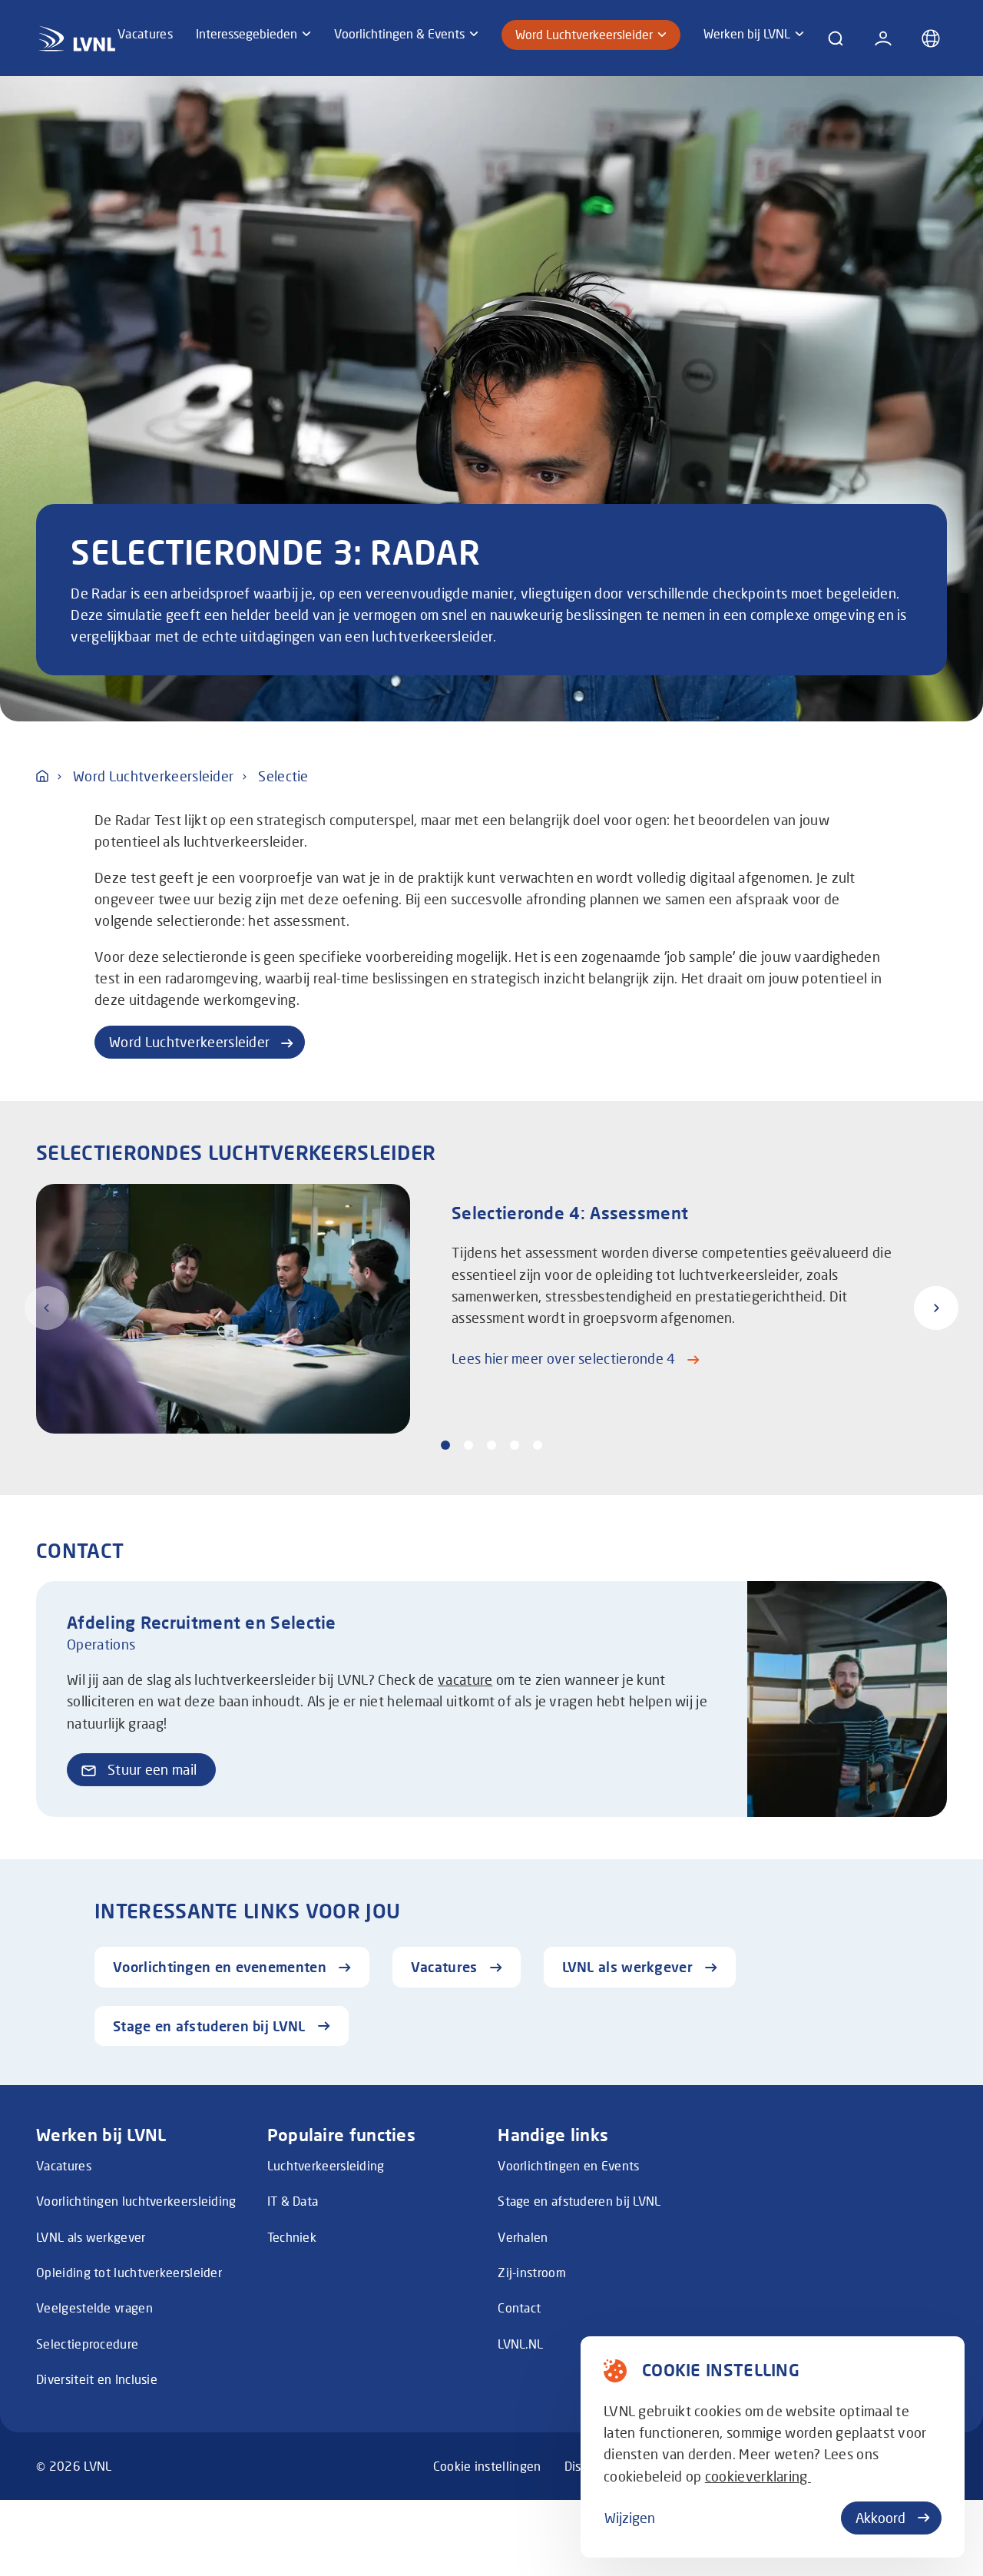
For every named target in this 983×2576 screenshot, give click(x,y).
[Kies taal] (931, 38)
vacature (465, 1680)
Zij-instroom (532, 2273)
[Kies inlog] (883, 38)
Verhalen (523, 2237)
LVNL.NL (520, 2344)
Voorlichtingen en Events (568, 2166)
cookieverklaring (758, 2477)
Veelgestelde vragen (94, 2308)
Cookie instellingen (487, 2466)
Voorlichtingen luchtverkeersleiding (136, 2201)
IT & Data (293, 2201)
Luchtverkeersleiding (326, 2166)
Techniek (292, 2237)
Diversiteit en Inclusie (97, 2379)
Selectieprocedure (87, 2344)
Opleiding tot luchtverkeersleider (129, 2273)
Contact (519, 2308)
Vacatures (64, 2166)
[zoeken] (836, 38)
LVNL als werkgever (91, 2237)
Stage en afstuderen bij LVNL (579, 2201)
